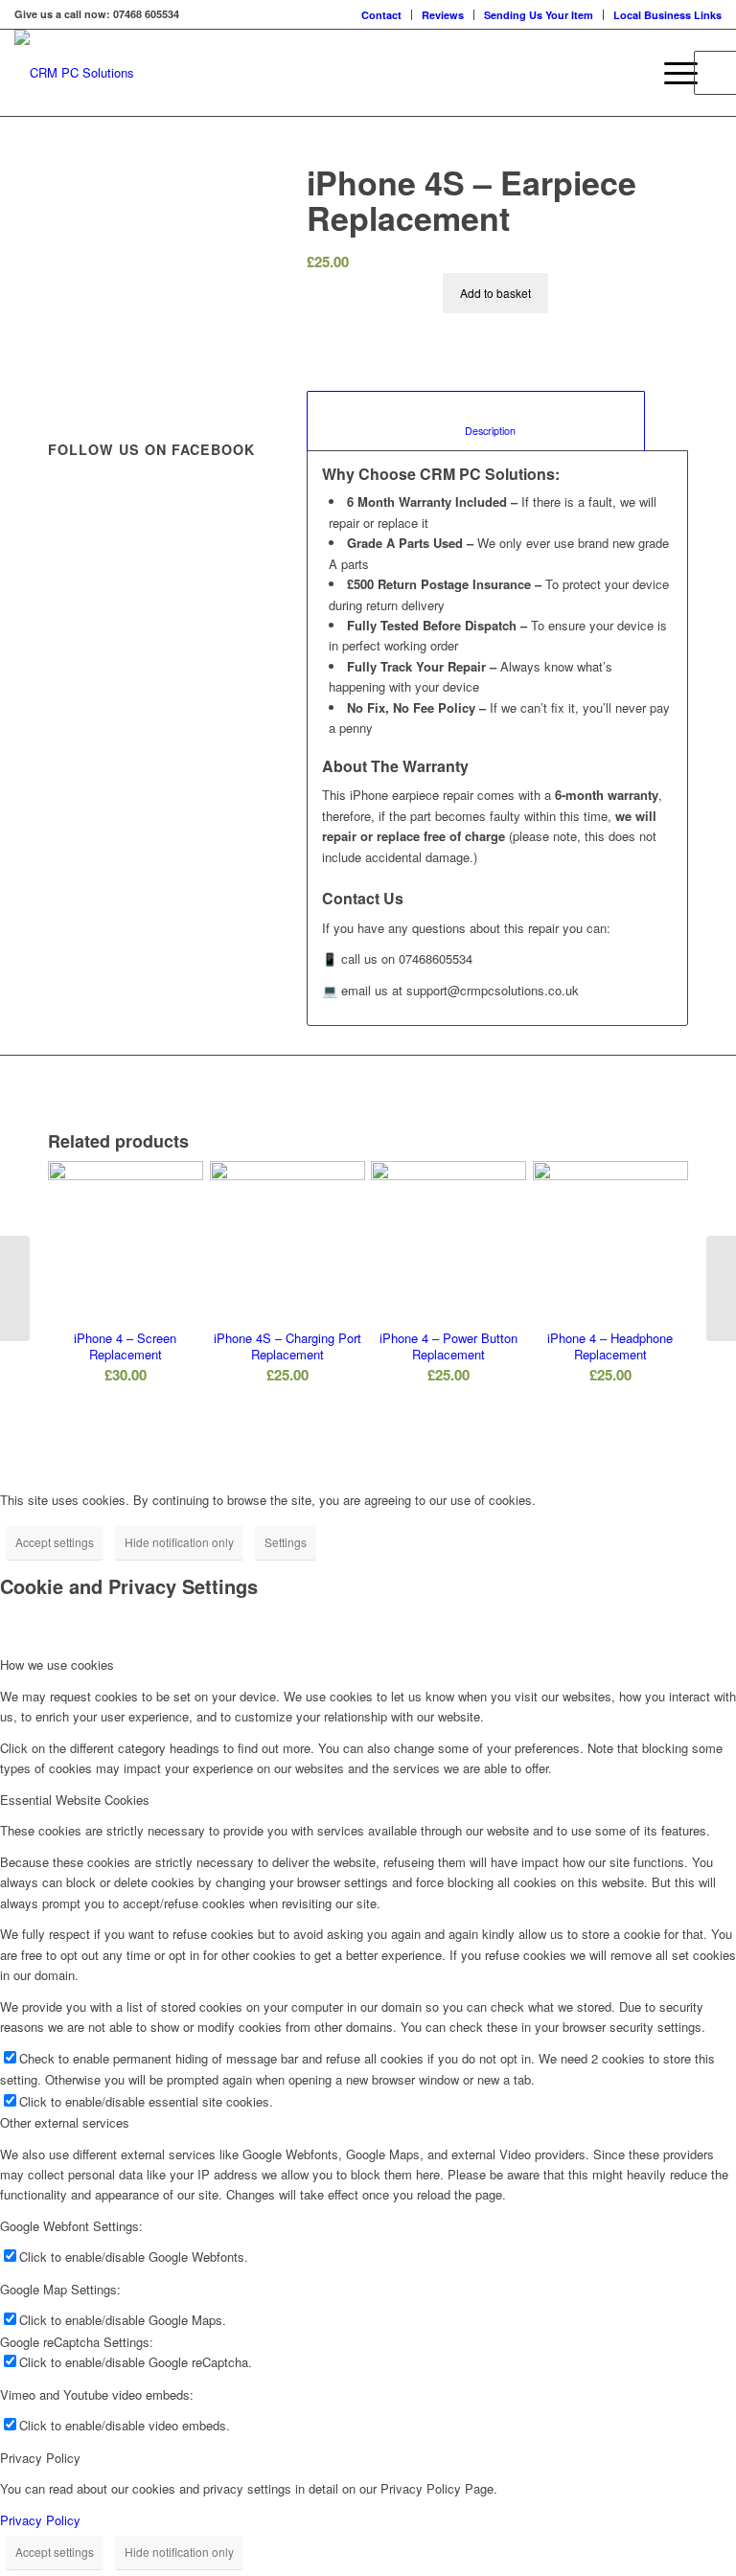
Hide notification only (179, 1542)
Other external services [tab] (65, 2122)
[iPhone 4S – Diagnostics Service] (15, 1288)
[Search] (626, 73)
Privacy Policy (40, 2520)
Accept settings (55, 1542)
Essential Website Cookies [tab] (75, 1800)
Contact (381, 15)
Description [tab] (476, 431)
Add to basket (495, 293)
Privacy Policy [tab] (40, 2458)
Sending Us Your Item (539, 15)
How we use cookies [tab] (57, 1664)
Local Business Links (667, 15)
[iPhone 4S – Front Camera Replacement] (721, 1288)
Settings (286, 1542)
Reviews (443, 15)
